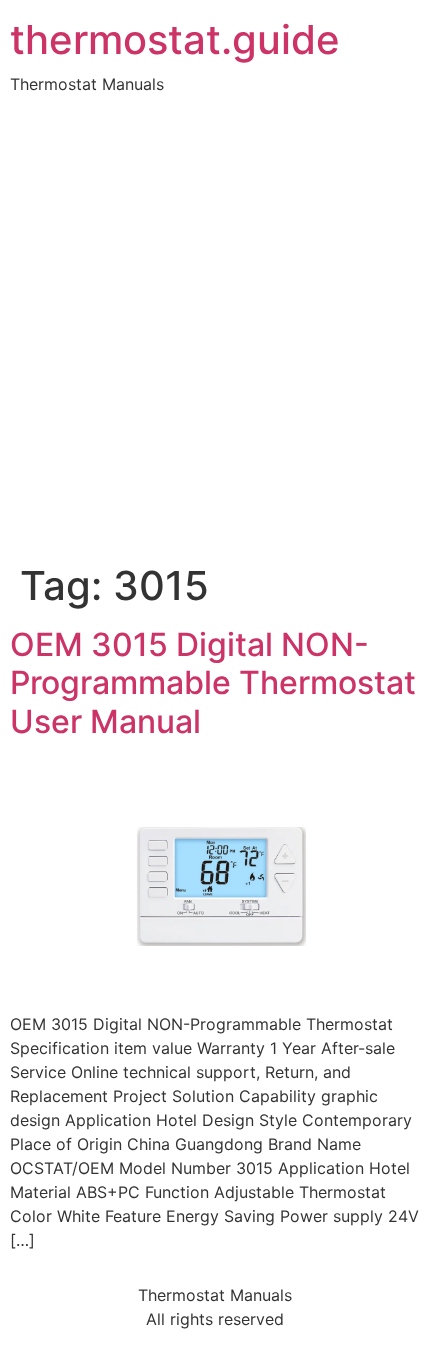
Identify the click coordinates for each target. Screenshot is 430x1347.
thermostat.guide (175, 40)
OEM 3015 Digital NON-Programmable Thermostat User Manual (213, 683)
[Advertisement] (215, 337)
